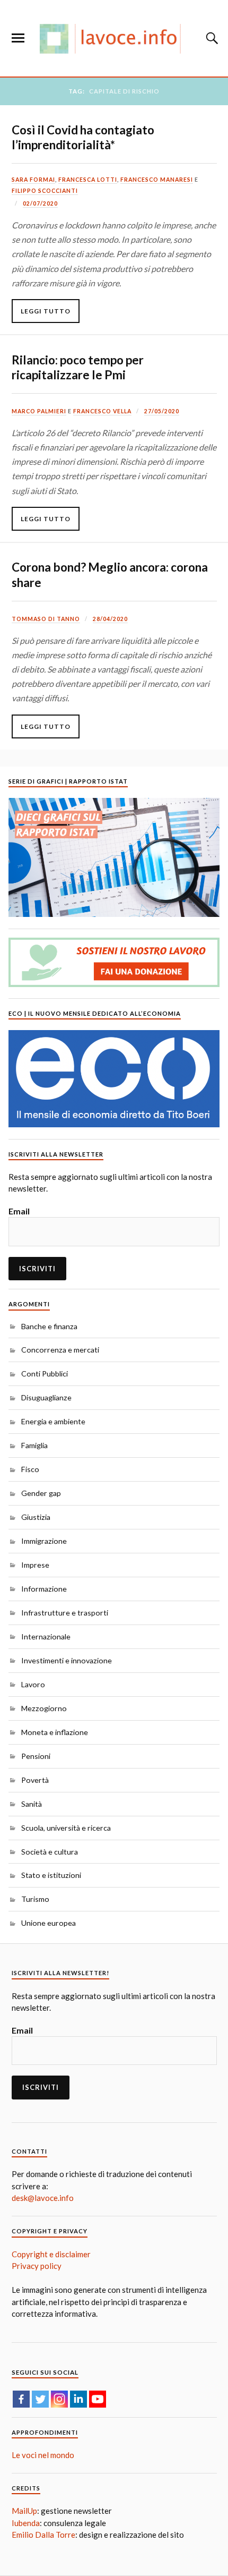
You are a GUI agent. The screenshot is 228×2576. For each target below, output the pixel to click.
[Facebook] (21, 2399)
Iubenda (26, 2523)
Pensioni (36, 1756)
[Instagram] (59, 2399)
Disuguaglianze (46, 1397)
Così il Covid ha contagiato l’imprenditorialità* (83, 137)
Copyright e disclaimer (51, 2254)
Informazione (44, 1589)
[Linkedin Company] (78, 2399)
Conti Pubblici (45, 1374)
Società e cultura (50, 1852)
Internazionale (46, 1636)
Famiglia (34, 1445)
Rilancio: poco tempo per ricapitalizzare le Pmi (78, 367)
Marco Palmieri (39, 411)
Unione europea (49, 1923)
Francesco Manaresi (157, 180)
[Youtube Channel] (98, 2399)
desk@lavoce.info (43, 2198)
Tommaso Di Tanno (46, 619)
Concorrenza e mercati (60, 1350)
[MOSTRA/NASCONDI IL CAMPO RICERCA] (211, 38)
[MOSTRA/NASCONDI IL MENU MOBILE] (18, 38)
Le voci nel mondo (43, 2455)
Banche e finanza (49, 1326)
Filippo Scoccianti (45, 191)
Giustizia (36, 1517)
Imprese (35, 1565)
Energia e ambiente (53, 1421)
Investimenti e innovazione (67, 1660)
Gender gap (41, 1493)
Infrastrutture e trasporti (65, 1613)
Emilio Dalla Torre (43, 2535)
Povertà (35, 1780)
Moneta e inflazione (55, 1732)
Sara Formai (33, 180)
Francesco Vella (102, 411)
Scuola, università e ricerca (66, 1828)
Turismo (35, 1899)
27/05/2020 (162, 411)
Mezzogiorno (44, 1708)
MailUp (24, 2511)
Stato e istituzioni (51, 1875)
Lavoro (33, 1684)
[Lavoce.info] (114, 38)
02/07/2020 (40, 203)
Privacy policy (37, 2266)
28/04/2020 (110, 619)
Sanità (32, 1804)
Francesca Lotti (88, 180)
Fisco (30, 1469)
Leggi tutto (46, 311)
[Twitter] (40, 2399)
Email (19, 1211)
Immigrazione (44, 1541)
